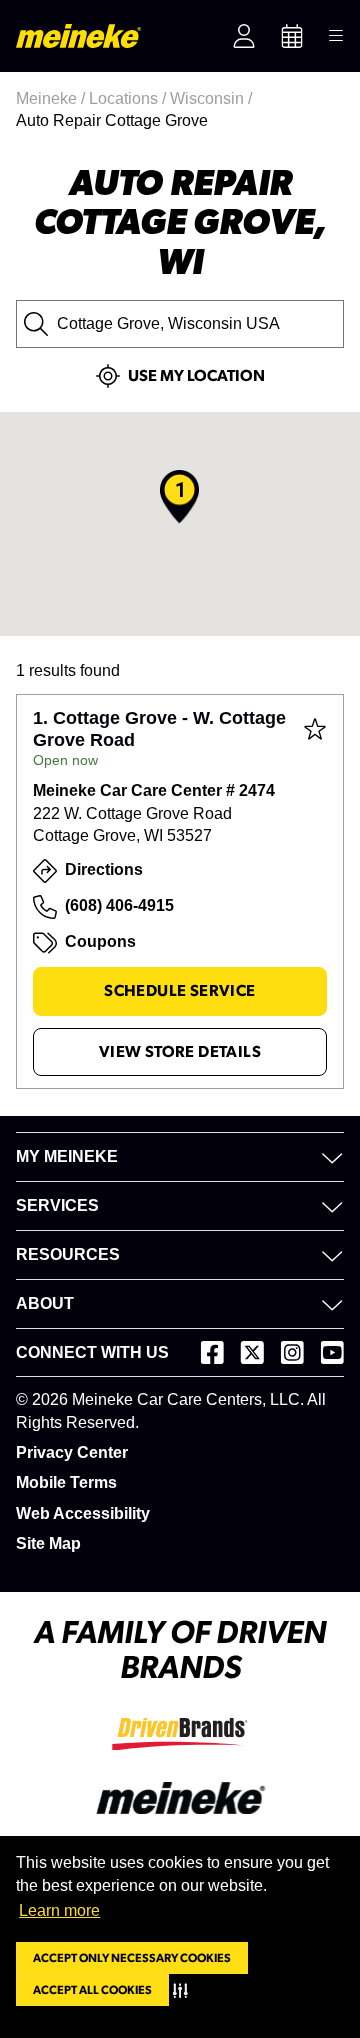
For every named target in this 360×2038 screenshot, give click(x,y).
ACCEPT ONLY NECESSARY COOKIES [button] (132, 1958)
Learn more (59, 1910)
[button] (184, 1990)
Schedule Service (179, 991)
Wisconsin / (213, 98)
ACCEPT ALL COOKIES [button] (92, 1990)
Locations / (129, 98)
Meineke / (52, 98)
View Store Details (180, 1052)
